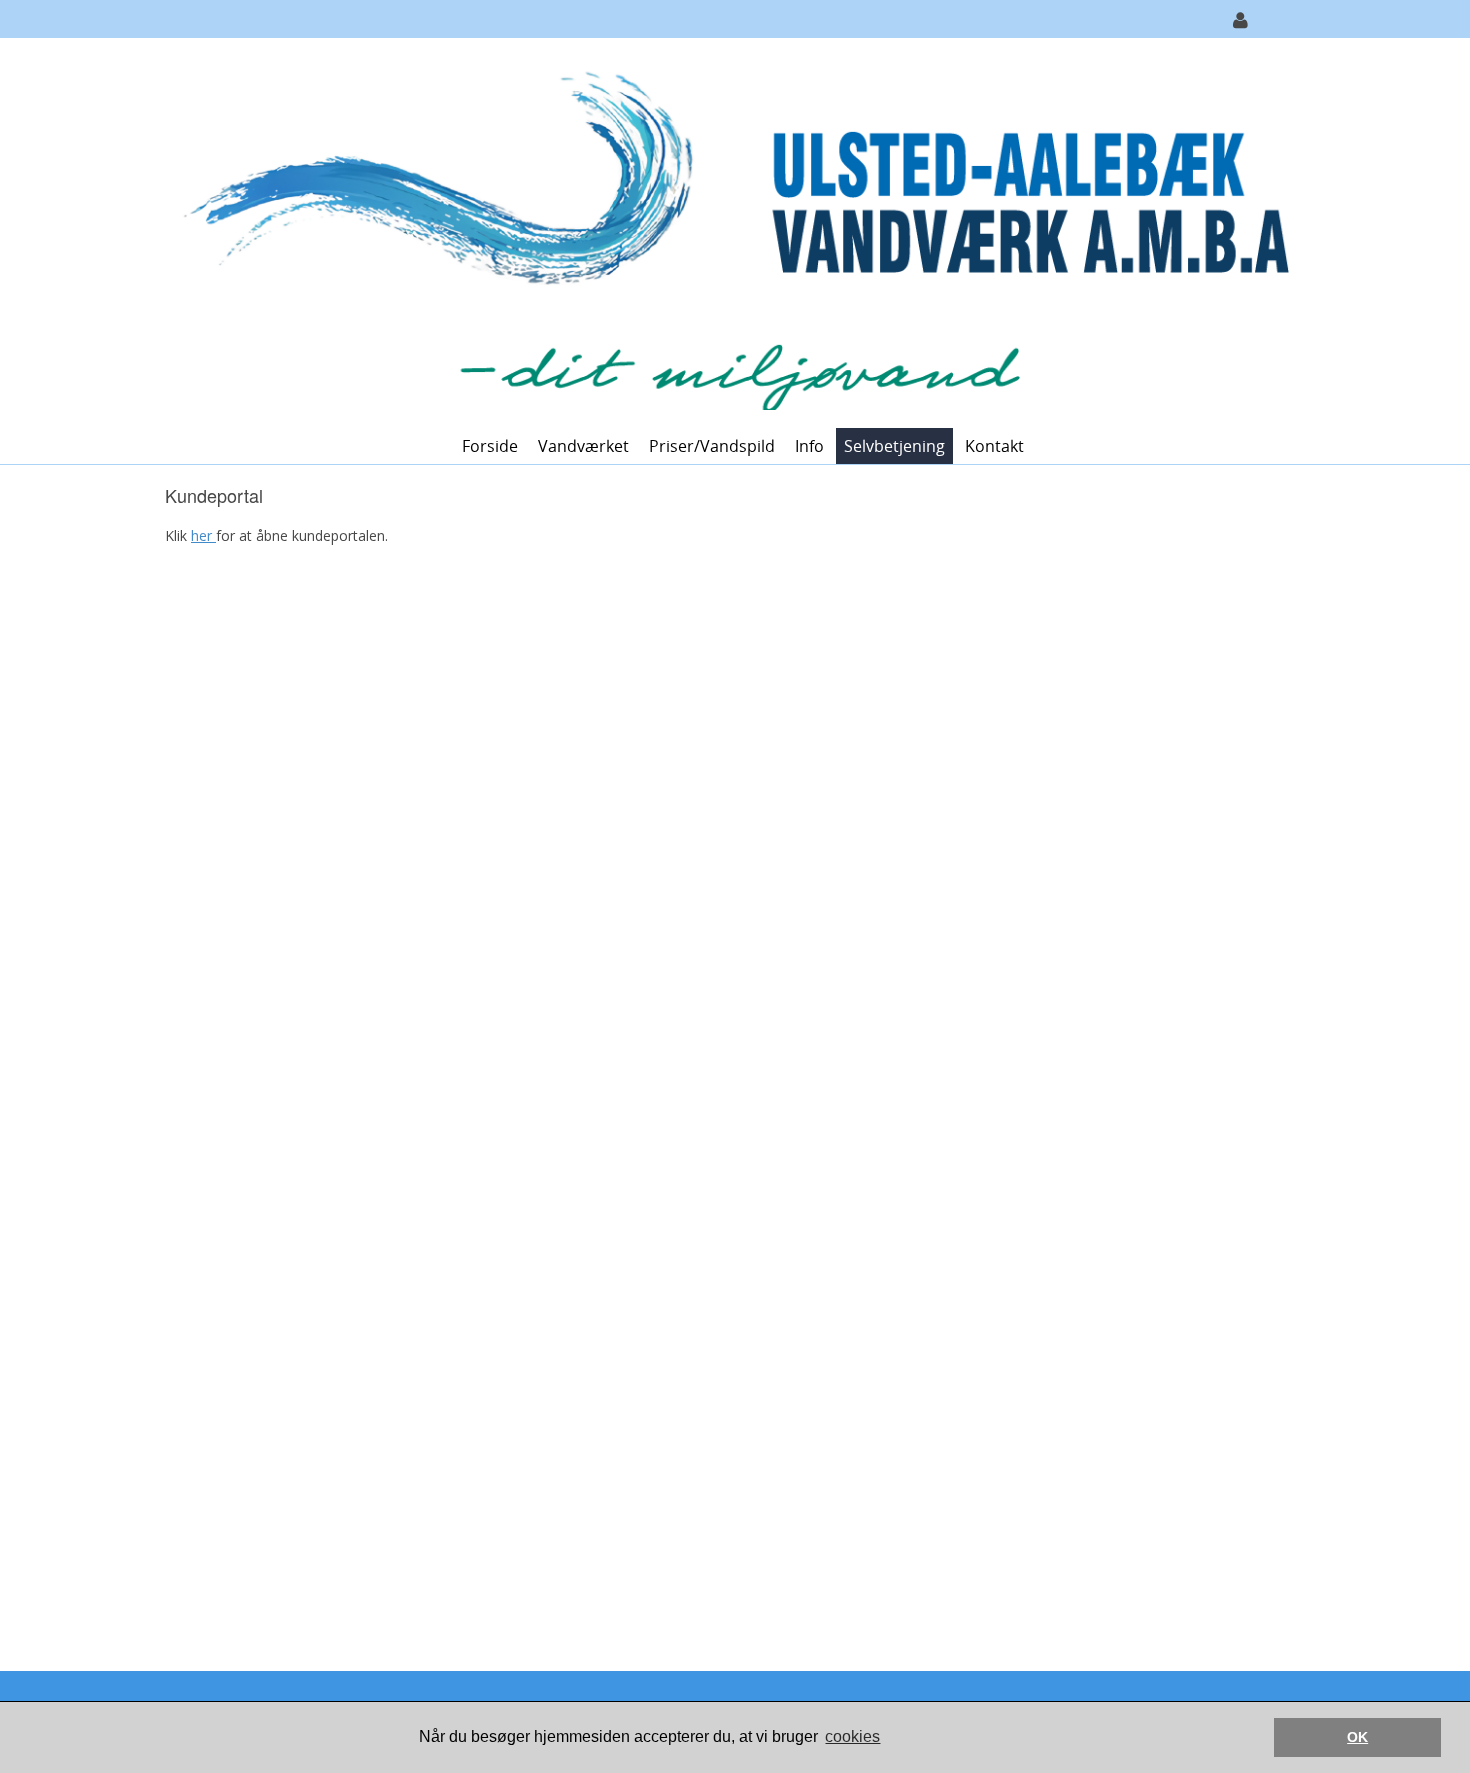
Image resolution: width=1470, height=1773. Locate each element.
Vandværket (583, 446)
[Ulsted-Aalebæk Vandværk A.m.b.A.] (727, 231)
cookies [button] (852, 1736)
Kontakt (994, 446)
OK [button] (1357, 1737)
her (203, 535)
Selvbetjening (894, 446)
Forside (490, 446)
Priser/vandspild (712, 446)
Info (809, 446)
